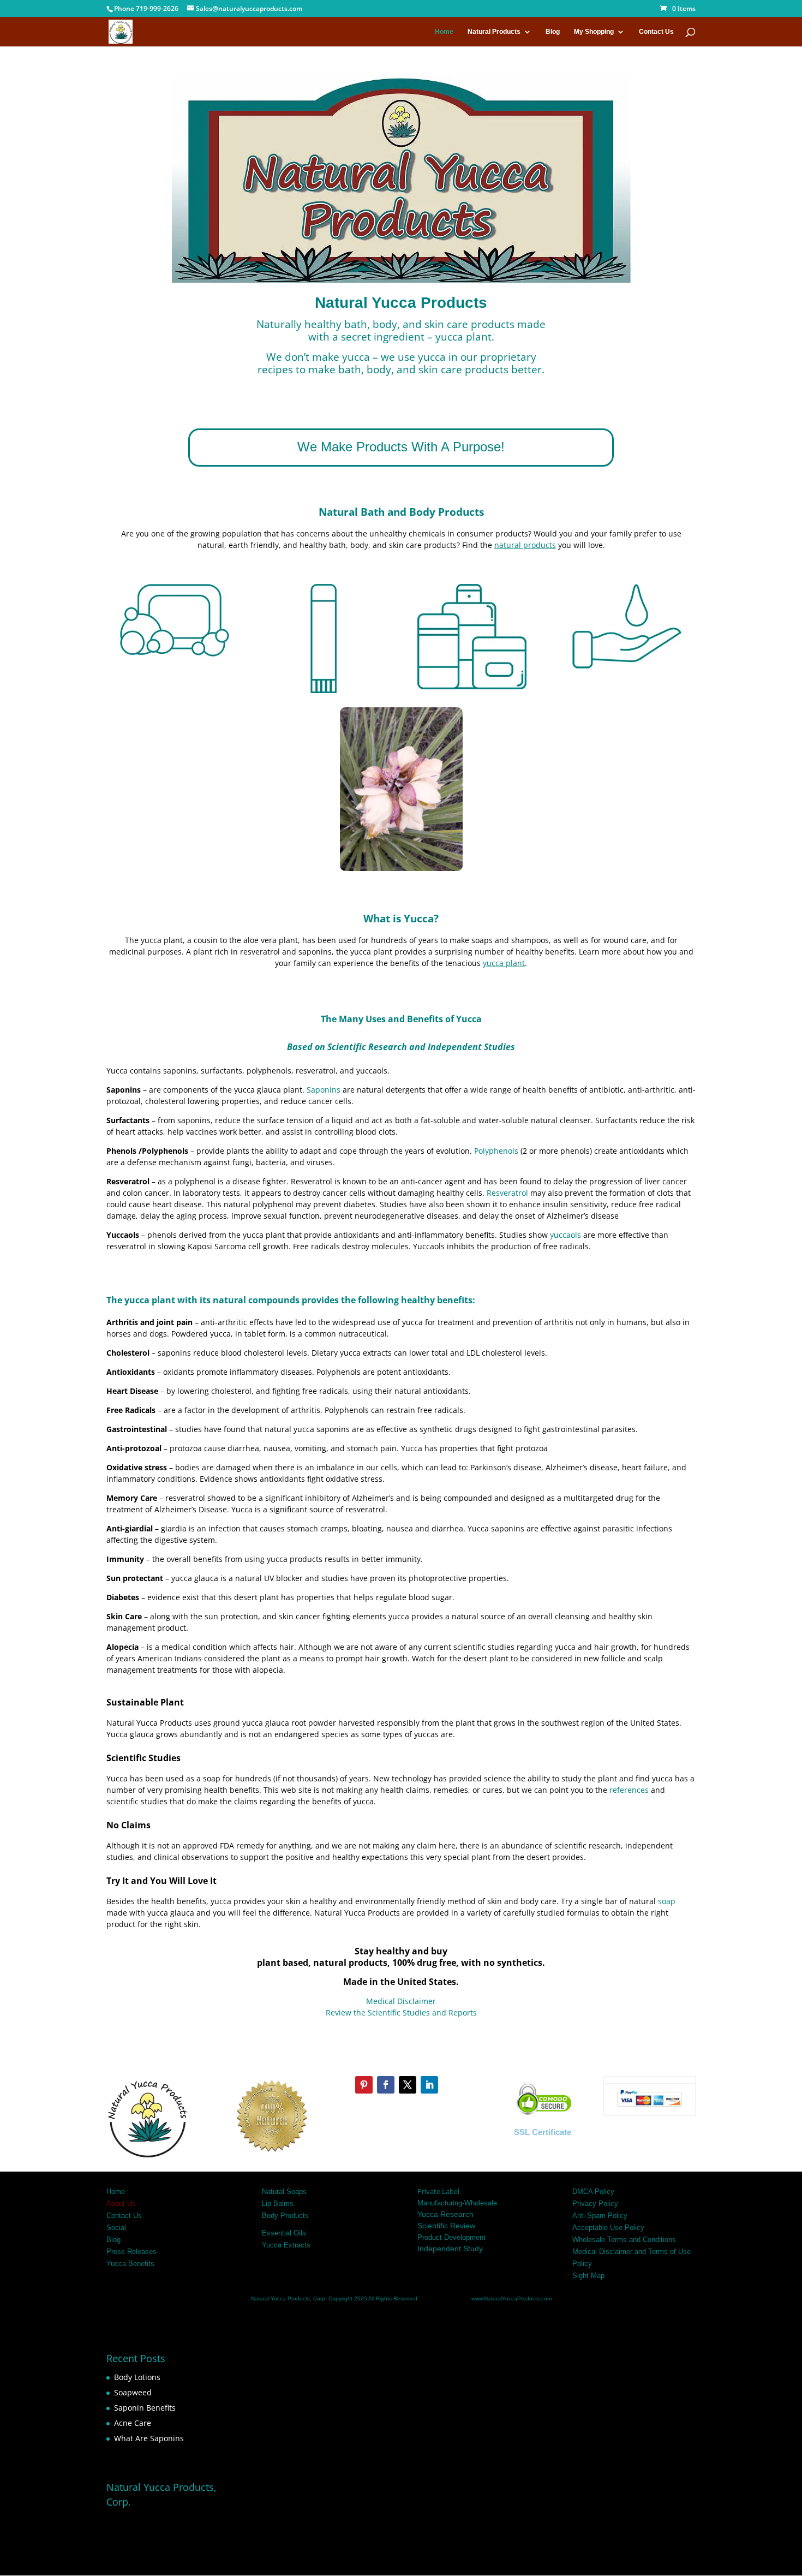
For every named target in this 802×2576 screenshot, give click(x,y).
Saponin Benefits (145, 2408)
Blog (553, 32)
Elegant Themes (184, 2562)
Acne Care (133, 2423)
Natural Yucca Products (280, 2298)
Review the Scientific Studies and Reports (401, 2012)
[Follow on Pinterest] (364, 2085)
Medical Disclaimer (401, 2001)
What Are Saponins (149, 2438)
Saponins (324, 1090)
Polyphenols (496, 1151)
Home (444, 32)
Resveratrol (507, 1193)
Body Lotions (137, 2377)
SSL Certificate (543, 2132)
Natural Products (494, 32)
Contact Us (656, 32)
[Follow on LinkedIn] (429, 2085)
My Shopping (594, 32)
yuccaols (565, 1235)
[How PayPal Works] (649, 2106)
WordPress (287, 2562)
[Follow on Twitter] (408, 2085)
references (629, 1790)
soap (666, 1901)
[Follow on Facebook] (386, 2085)
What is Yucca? (401, 918)
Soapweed (133, 2392)
